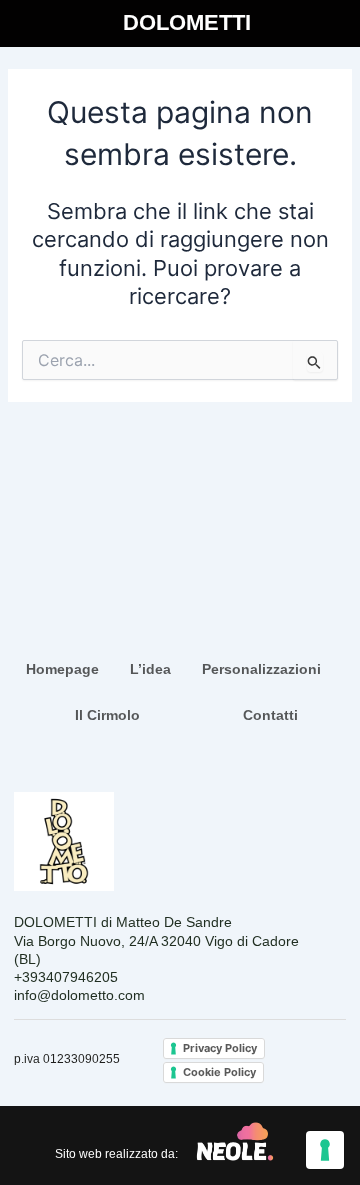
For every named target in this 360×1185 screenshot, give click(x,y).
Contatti (270, 715)
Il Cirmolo (107, 715)
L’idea (150, 669)
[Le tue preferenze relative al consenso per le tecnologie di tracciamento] (325, 1150)
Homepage (62, 669)
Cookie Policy (219, 1072)
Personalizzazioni (261, 669)
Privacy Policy (220, 1048)
